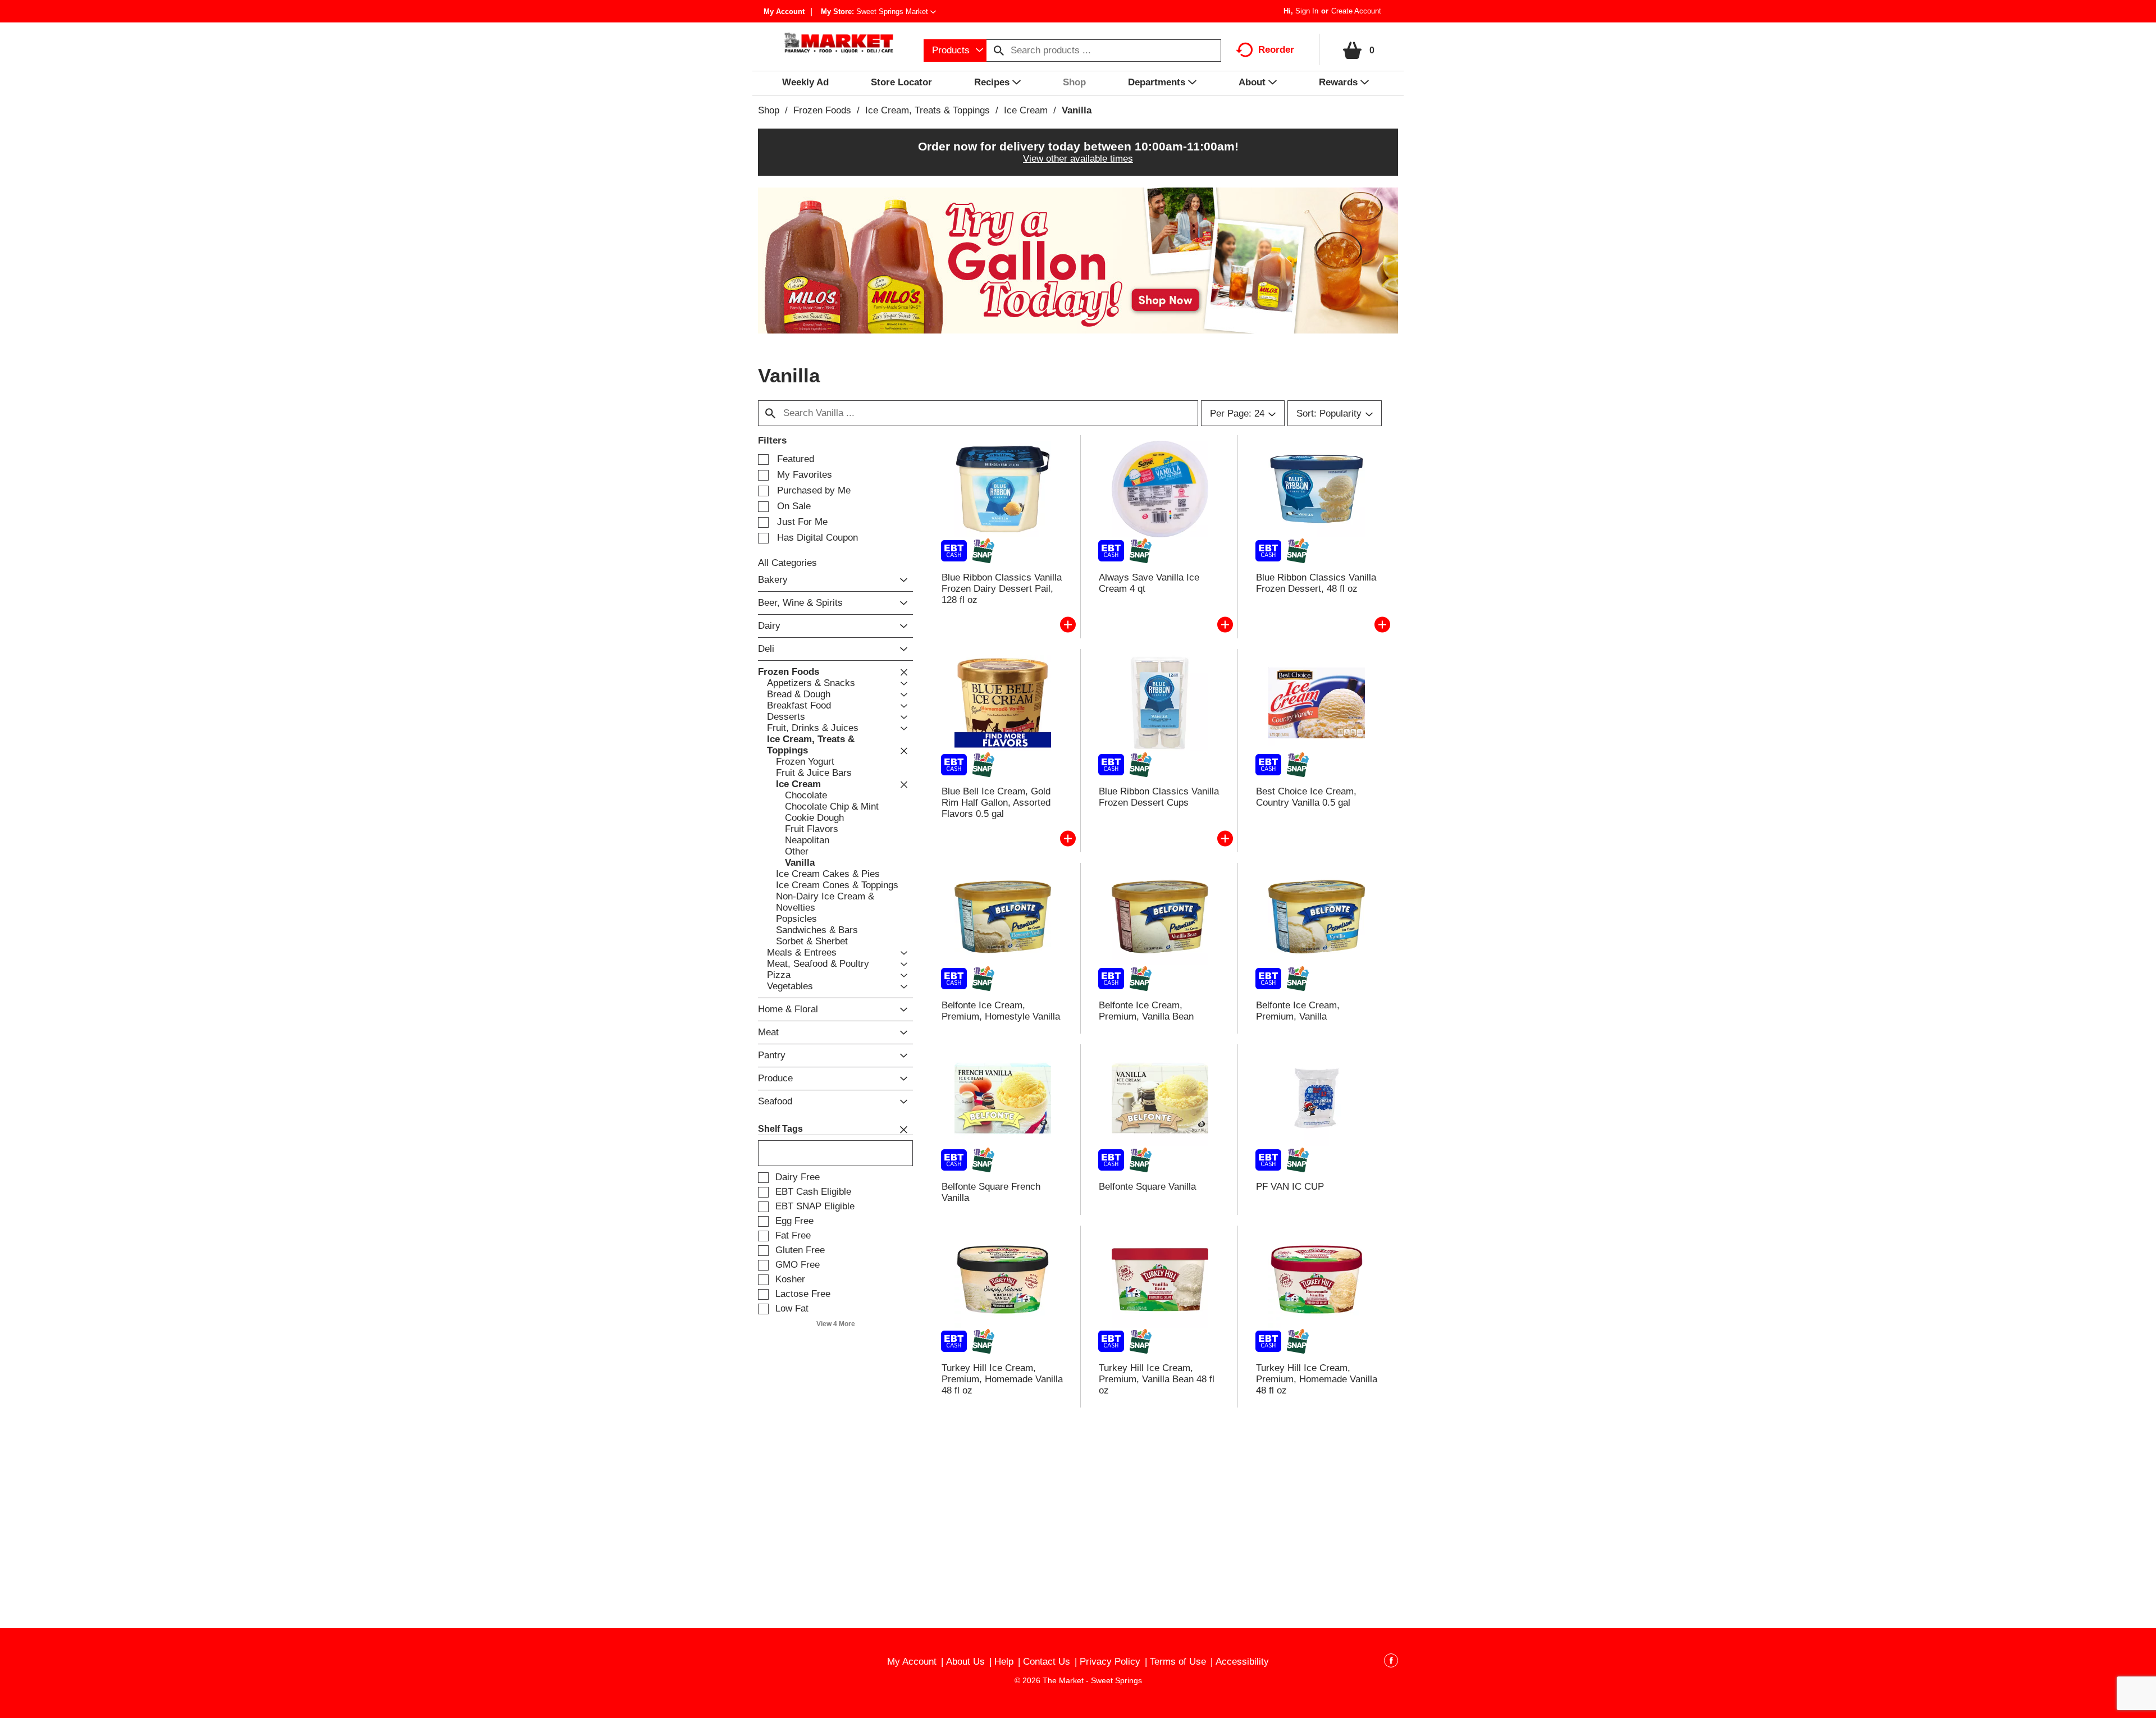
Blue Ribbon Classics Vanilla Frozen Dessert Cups (1159, 797)
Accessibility (1242, 1662)
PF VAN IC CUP (1290, 1187)
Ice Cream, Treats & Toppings (928, 110)
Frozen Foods (822, 110)
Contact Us (1047, 1662)
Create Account (1356, 11)
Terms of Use (1178, 1662)
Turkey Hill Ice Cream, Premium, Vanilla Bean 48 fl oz (1157, 1379)
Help (1004, 1662)
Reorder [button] (1276, 50)
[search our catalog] (999, 51)
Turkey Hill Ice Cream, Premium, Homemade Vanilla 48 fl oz (1002, 1379)
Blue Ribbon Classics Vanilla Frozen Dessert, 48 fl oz (1316, 583)
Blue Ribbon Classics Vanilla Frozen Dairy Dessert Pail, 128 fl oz (1002, 589)
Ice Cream (1026, 110)
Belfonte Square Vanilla (1147, 1187)
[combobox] (955, 51)
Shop (769, 110)
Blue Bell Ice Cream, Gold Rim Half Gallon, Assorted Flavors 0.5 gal (996, 803)
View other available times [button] (1078, 159)
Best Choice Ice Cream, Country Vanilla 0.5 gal (1306, 797)
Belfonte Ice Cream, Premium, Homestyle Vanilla (1001, 1011)
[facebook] (1391, 1662)
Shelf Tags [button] (780, 1129)
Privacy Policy (1110, 1662)
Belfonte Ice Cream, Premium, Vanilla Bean (1146, 1011)
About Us (965, 1662)
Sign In (1307, 11)
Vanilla (1077, 110)
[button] (896, 12)
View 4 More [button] (836, 1324)
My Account (784, 12)
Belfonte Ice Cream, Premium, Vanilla (1298, 1011)
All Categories (787, 563)
